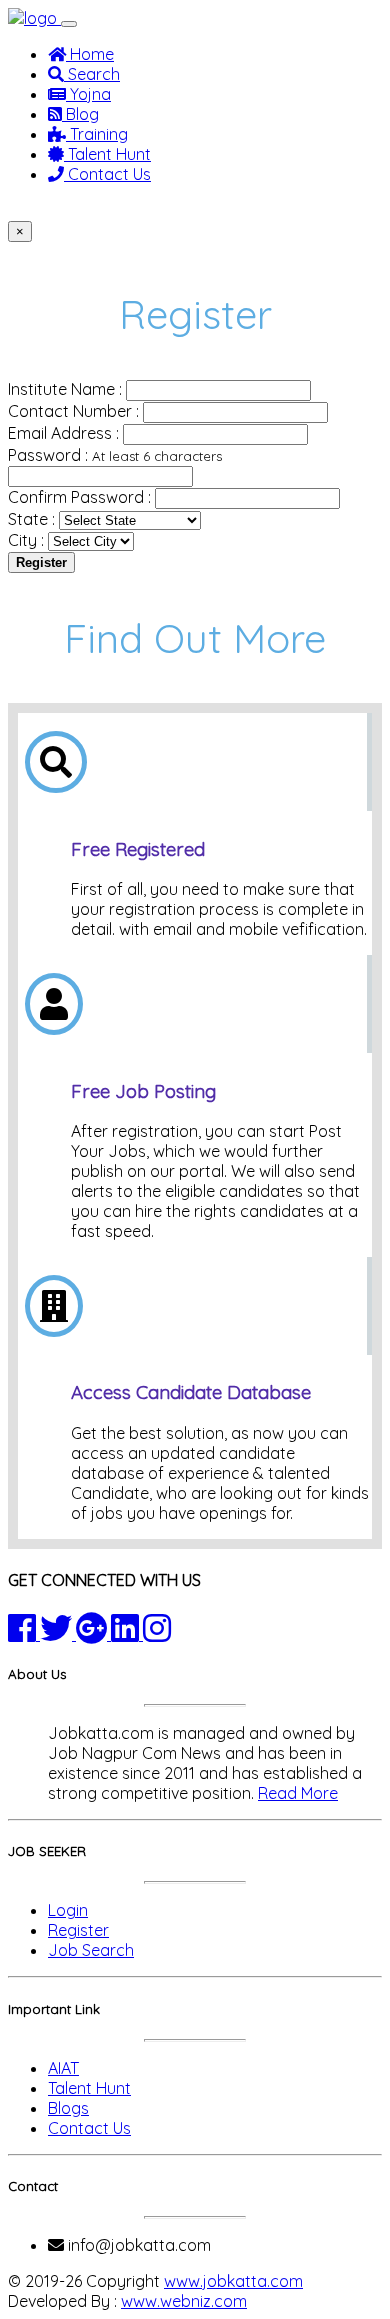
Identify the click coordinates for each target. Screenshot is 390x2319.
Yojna (88, 94)
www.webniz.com (184, 2301)
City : (26, 540)
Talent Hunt (107, 154)
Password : (115, 455)
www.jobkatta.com (233, 2281)
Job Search (91, 1950)
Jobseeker (55, 210)
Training (97, 134)
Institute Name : (65, 389)
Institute (221, 210)
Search (92, 74)
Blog (80, 114)
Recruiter (144, 210)
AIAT (63, 2068)
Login (68, 1910)
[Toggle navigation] (69, 24)
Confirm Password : (79, 497)
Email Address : (63, 433)
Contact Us (107, 174)
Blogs (68, 2108)
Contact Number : (73, 411)
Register (41, 562)
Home (90, 54)
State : (31, 519)
